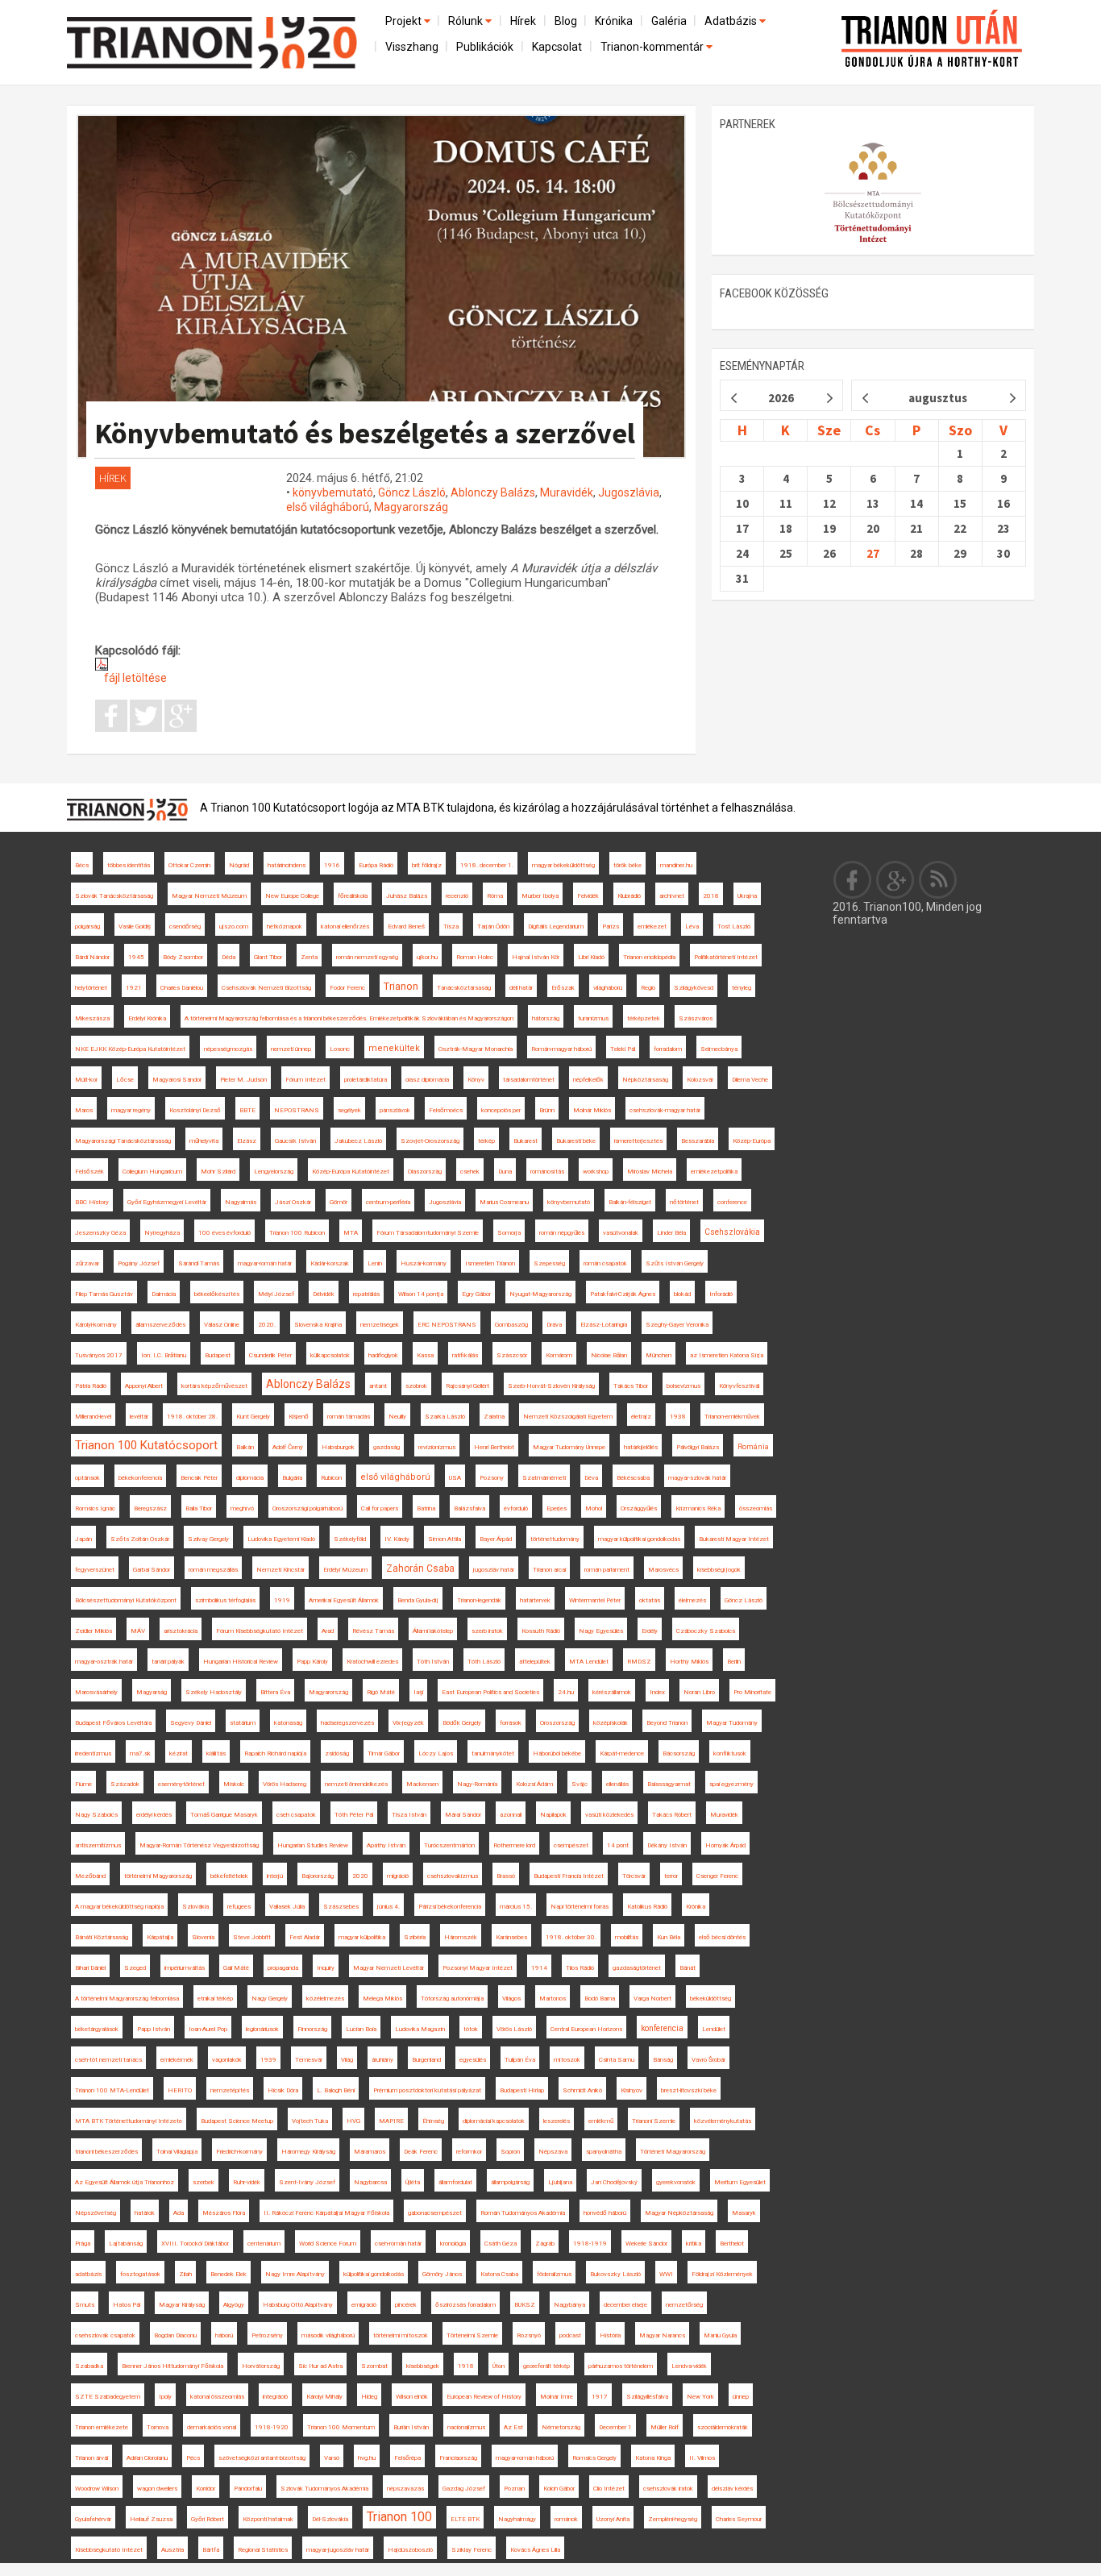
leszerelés (557, 2121)
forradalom (668, 1049)
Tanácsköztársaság (464, 988)
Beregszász (150, 1508)
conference (732, 1202)
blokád (682, 1294)
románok (566, 2519)
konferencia (662, 2028)
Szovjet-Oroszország (430, 1141)
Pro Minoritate (752, 1692)
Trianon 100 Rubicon (297, 1233)
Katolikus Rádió (647, 1907)
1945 (136, 957)
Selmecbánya (719, 1049)
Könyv (476, 1080)
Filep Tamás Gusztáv (104, 1294)
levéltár (139, 1417)
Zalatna (494, 1417)
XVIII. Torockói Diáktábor (195, 2244)
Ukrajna (747, 896)
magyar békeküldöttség (563, 865)
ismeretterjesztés (638, 1141)
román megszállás (213, 1570)
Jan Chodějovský (614, 2182)
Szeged (135, 1968)
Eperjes (557, 1508)
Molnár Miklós (592, 1110)
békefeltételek (229, 1876)
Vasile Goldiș (135, 927)
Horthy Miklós (689, 1662)
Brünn (547, 1110)
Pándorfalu (248, 2489)
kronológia (453, 2244)
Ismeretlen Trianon (490, 1263)
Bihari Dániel (90, 1968)
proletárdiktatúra (366, 1080)
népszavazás (405, 2489)
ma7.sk (140, 1753)
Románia (753, 1447)
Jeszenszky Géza (100, 1233)
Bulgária (292, 1478)
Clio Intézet (609, 2489)
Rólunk (467, 21)
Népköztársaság (645, 1080)
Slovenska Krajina (318, 1325)
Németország (561, 2427)
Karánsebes (511, 1937)
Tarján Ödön (493, 927)
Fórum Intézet (305, 1080)
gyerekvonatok (676, 2182)
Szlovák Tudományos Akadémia (324, 2489)
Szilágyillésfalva (647, 2397)
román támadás (349, 1417)
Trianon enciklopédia (649, 957)
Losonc (340, 1049)
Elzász (247, 1141)
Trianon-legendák (479, 1600)
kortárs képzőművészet (214, 1386)
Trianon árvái (91, 2458)
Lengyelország (274, 1172)
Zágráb (545, 2244)
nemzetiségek (380, 1325)
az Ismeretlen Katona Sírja (727, 1355)
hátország (546, 1018)
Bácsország (679, 1753)
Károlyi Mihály (324, 2397)
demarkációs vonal (212, 2427)
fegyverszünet (95, 1570)
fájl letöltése (134, 678)
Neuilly (397, 1417)
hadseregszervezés (347, 1723)
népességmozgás (228, 1049)
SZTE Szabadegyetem (108, 2397)
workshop (596, 1172)
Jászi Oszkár (293, 1202)
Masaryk (744, 2213)
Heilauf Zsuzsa (151, 2519)
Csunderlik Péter (270, 1355)
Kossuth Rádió (541, 1631)
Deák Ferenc (421, 2152)
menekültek (394, 1048)
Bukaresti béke (576, 1141)
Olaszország (425, 1172)
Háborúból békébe (557, 1753)
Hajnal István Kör (536, 957)
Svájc (580, 1784)
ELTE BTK (465, 2519)
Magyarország (411, 507)
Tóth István (433, 1662)
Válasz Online (222, 1325)
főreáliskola (353, 896)
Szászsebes (341, 1907)
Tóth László (484, 1662)
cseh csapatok (296, 1815)
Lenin (375, 1263)
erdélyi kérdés (154, 1815)
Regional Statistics (263, 2550)
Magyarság (152, 1692)
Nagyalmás (241, 1202)
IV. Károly (397, 1539)
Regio (648, 988)
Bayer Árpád (496, 1539)
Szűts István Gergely (675, 1263)
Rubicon (331, 1478)
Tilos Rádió (580, 1968)
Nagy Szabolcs (96, 1815)
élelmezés (692, 1600)
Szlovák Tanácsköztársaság (114, 896)
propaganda (283, 1968)
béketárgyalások (97, 2029)
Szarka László (445, 1417)
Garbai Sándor (152, 1570)
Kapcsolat (557, 47)
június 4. (388, 1907)
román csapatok (605, 1263)
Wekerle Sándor (646, 2244)
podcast (570, 2335)
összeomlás (756, 1508)
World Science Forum (328, 2244)
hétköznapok (285, 927)
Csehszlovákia (732, 1232)
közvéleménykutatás (723, 2121)
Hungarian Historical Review (241, 1662)
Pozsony (492, 1478)
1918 (466, 2366)
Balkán (245, 1447)
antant (378, 1386)
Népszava (553, 2152)
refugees (239, 1907)
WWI (666, 2274)
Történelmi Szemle (472, 2335)
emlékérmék (177, 2060)
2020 (360, 1876)
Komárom (559, 1355)
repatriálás (366, 1294)
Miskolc (234, 1784)
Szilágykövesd (694, 988)
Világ (347, 2060)
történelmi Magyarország (158, 1876)
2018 (711, 896)
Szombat (374, 2366)
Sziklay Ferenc (472, 2550)
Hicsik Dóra (283, 2090)
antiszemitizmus (98, 1845)
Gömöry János (442, 2274)
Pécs (193, 2458)
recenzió (457, 896)
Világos (511, 1998)
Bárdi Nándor (92, 957)
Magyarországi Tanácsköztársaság (123, 1141)
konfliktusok (730, 1753)
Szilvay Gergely (208, 1539)
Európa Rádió (376, 865)
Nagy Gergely (270, 1998)
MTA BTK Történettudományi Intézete (129, 2121)
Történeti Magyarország (673, 2152)
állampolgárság (510, 2182)
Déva (591, 1478)
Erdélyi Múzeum (345, 1570)
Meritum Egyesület (740, 2182)
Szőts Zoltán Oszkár (140, 1539)
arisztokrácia (181, 1631)
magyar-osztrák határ (104, 1662)
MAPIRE (391, 2121)
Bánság (663, 2060)
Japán (83, 1539)
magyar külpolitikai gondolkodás (639, 1539)
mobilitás (627, 1937)
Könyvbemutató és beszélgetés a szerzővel (365, 433)
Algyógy (234, 2305)
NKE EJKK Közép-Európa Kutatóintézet (130, 1049)
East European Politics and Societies (490, 1692)
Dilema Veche (750, 1080)
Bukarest (526, 1141)
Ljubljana (560, 2182)
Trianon (401, 986)
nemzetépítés (230, 2090)
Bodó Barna (600, 1998)
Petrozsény (267, 2335)
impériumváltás (185, 1968)
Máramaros (370, 2152)
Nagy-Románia (477, 1784)
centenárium (264, 2244)
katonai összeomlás (217, 2397)
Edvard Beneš (406, 927)
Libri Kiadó (591, 957)
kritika (694, 2244)
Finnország (312, 2029)
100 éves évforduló (224, 1233)
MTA (351, 1233)
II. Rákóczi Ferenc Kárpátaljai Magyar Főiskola (326, 2213)
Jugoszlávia (629, 492)
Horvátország (261, 2366)
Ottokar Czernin (189, 865)
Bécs (82, 865)
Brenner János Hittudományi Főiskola (172, 2366)
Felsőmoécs (446, 1110)
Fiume (83, 1784)
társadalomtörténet (529, 1080)
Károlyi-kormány (96, 1325)
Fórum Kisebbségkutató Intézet (260, 1631)
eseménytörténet (181, 1784)
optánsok (87, 1478)
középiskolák (611, 1723)
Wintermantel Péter (595, 1600)
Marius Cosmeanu (504, 1202)
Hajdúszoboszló (410, 2550)
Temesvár (309, 2060)
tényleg (742, 988)
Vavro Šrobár (708, 2060)
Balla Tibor (199, 1508)
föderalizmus (554, 2274)
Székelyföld (350, 1539)
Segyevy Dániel (191, 1723)
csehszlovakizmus (453, 1876)
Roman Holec (475, 957)
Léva (692, 927)
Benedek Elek (229, 2274)
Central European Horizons (586, 2029)
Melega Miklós (382, 1998)
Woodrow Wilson (97, 2489)
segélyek (349, 1110)
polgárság (87, 927)
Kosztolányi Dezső (195, 1110)
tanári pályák (168, 1662)
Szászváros (696, 1018)
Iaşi (418, 1692)
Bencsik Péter (199, 1478)
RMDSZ (639, 1662)
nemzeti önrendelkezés (356, 1784)
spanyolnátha (604, 2152)
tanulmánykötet (493, 1753)
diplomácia (250, 1478)
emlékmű (601, 2121)
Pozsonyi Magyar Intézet (478, 1968)
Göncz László (412, 492)
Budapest (218, 1355)
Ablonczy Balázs (493, 492)
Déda (229, 957)
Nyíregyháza (162, 1233)
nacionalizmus (466, 2427)
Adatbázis (732, 21)
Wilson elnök (412, 2397)
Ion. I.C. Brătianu (164, 1355)
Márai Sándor (463, 1815)
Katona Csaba (499, 2274)
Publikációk (485, 47)
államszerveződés (160, 1325)
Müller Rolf (665, 2427)
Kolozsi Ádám (534, 1784)
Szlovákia (195, 1907)
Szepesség (549, 1263)
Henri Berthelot (494, 1447)
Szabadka (89, 2366)
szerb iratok (487, 1631)
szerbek (204, 2182)
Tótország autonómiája (452, 1998)
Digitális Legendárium (556, 927)
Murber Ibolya (540, 896)
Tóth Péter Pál (354, 1815)
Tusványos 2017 (99, 1355)
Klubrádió (629, 896)
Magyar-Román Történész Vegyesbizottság (199, 1845)
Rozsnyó (529, 2335)
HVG (353, 2121)
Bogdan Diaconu (175, 2335)
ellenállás (617, 1784)
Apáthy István (386, 1845)
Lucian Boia (361, 2029)
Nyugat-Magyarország (540, 1294)
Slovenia (203, 1937)
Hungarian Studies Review (313, 1845)
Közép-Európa (752, 1141)
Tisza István (409, 1815)
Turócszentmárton (449, 1845)
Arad (328, 1631)
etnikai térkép (215, 1998)
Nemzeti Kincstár (280, 1570)
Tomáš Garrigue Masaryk (224, 1815)
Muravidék (567, 492)
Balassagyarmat (669, 1784)
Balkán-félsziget (630, 1202)
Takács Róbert (672, 1815)
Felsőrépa (407, 2458)
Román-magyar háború (561, 1049)
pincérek (406, 2305)
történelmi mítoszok (401, 2335)
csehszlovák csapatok (105, 2335)
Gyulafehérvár (93, 2519)
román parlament (607, 1570)
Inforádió (721, 1294)
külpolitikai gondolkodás (374, 2274)
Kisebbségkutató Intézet (109, 2550)
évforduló (516, 1508)
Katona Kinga (653, 2458)
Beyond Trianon (667, 1723)
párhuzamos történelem (621, 2366)
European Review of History (484, 2397)
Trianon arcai (549, 1570)
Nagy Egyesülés (601, 1631)
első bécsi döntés (722, 1937)
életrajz (641, 1417)
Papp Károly (312, 1662)
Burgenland (426, 2060)
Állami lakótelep (433, 1631)
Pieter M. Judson (243, 1080)
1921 (134, 988)
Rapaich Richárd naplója (275, 1753)
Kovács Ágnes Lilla (535, 2550)
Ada (179, 2213)
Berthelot (732, 2244)
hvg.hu (367, 2458)
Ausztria (172, 2550)
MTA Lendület (589, 1662)
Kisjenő (299, 1417)
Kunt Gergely (253, 1417)
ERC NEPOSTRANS (447, 1325)
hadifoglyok (383, 1355)
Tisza (451, 927)
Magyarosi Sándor (177, 1080)
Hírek (523, 21)
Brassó (506, 1876)
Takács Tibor (631, 1386)
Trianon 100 (399, 2517)
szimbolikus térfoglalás (225, 1600)
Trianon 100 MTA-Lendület (112, 2090)
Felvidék (588, 896)
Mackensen (422, 1784)
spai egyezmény (731, 1784)
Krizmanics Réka (698, 1508)
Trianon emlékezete (102, 2427)
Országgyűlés (639, 1508)
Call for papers (380, 1508)
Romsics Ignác (95, 1508)
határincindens (287, 865)
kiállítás (216, 1753)
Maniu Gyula (720, 2335)
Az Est (513, 2427)
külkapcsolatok (330, 1355)
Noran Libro (699, 1692)
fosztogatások (140, 2274)
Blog (566, 21)
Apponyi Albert (144, 1386)
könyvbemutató (333, 492)
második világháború (328, 2335)
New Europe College (292, 896)
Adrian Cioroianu (147, 2458)
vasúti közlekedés (609, 1815)
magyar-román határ (265, 1263)
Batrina (426, 1508)
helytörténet (91, 988)
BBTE (247, 1110)
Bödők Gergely (462, 1723)
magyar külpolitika (362, 1937)
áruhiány (382, 2060)
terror (671, 1876)
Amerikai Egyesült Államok (344, 1600)
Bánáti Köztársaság (102, 1937)
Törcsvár (634, 1876)
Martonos (553, 1998)
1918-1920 (272, 2427)
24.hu (566, 1692)
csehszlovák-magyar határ (665, 1110)
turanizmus (593, 1018)
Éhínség (433, 2121)
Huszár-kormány (424, 1263)
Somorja (509, 1233)
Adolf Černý (288, 1447)
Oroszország (557, 1723)
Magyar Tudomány (732, 1723)
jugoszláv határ (494, 1570)
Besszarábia (698, 1141)
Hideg (369, 2397)
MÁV (138, 1631)
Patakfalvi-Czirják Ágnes (623, 1294)
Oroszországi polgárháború (307, 1508)
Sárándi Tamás (199, 1263)
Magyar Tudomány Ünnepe (569, 1447)
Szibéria (415, 1937)
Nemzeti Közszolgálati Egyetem (568, 1417)
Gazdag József (464, 2489)
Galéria (669, 21)
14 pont (618, 1845)
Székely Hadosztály (214, 1692)
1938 (678, 1417)
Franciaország (458, 2458)
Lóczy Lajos (436, 1753)
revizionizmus (437, 1447)
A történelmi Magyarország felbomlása (127, 1998)
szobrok (416, 1386)
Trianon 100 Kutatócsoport (146, 1445)
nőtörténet (684, 1202)
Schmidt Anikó (582, 2090)
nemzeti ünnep (291, 1049)
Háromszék (461, 1937)
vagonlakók (227, 2060)
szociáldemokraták (723, 2427)
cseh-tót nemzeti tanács (108, 2060)
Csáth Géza (501, 2244)
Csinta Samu (617, 2060)
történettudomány (555, 1539)
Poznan (514, 2489)
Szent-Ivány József (307, 2182)
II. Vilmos (702, 2458)
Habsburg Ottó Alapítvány (298, 2305)
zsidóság (337, 1753)
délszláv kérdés (732, 2489)
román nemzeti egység (367, 957)
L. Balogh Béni (336, 2090)
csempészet (571, 1845)
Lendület (714, 2029)
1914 (539, 1968)
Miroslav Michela (650, 1172)
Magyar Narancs (662, 2335)
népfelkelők (588, 1080)
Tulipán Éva (520, 2060)
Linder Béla (671, 1233)
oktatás (650, 1600)
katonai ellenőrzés (345, 927)
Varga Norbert (652, 1998)
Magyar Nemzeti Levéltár (388, 1968)
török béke (627, 865)
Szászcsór (512, 1355)
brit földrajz (427, 865)
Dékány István (667, 1845)
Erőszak (563, 988)
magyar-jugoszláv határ (338, 2550)
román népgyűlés (562, 1233)
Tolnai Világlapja (177, 2152)
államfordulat (455, 2182)
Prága (83, 2244)
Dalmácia (164, 1294)
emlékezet (652, 927)
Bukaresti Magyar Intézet (734, 1539)
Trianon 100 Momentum (341, 2427)
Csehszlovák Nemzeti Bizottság (266, 988)
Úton (499, 2366)
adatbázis (88, 2274)
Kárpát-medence (622, 1753)
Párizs (611, 927)
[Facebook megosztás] (111, 719)
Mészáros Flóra (224, 2213)
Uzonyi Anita (613, 2519)
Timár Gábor (384, 1753)
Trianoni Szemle (654, 2121)
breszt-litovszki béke (689, 2090)
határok (145, 2213)
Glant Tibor (268, 957)
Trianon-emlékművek (732, 1417)
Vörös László (514, 2029)
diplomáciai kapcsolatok (494, 2121)
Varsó (332, 2458)
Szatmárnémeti (544, 1478)
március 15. (516, 1907)
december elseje (625, 2305)
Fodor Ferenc (347, 988)
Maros (84, 1110)
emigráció (364, 2305)
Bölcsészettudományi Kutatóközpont (126, 1600)
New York (700, 2397)
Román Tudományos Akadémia (523, 2213)
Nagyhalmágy (517, 2519)
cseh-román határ (398, 2244)
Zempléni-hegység (673, 2519)
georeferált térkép (546, 2366)
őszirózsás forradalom (465, 2305)
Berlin (734, 1662)
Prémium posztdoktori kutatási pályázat (427, 2090)
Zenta (309, 957)
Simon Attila (445, 1539)
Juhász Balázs (407, 896)
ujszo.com (234, 927)
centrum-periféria (388, 1202)
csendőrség (185, 927)
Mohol (594, 1508)
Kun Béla (669, 1937)
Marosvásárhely (96, 1692)
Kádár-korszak (330, 1263)
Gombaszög (511, 1325)
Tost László (734, 927)
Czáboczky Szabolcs (706, 1631)
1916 (332, 865)
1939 (268, 2060)
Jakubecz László (358, 1141)
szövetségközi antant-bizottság (262, 2458)
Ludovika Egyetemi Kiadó (281, 1539)
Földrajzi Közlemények (722, 2274)
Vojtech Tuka (310, 2121)
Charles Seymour (739, 2519)
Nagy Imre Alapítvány (295, 2274)
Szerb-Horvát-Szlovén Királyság (551, 1386)
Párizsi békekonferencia (450, 1907)
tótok (471, 2029)
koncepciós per (501, 1110)
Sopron (510, 2152)
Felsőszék (89, 1172)
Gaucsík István (295, 1141)
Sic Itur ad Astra (320, 2366)
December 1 (615, 2427)
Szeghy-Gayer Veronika (677, 1325)
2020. (267, 1325)
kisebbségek (423, 2366)
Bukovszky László (615, 2274)
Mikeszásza (92, 1018)
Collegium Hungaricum (152, 1172)
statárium (243, 1723)
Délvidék (324, 1294)
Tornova (158, 2427)
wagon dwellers (157, 2489)
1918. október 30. (571, 1937)
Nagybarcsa (370, 2182)
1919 (282, 1600)
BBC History (92, 1202)
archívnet (672, 896)
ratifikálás (465, 1355)
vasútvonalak (621, 1233)
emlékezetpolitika (714, 1172)
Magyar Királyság (182, 2305)
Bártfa (211, 2550)
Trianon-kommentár (653, 47)
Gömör (339, 1202)
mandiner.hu (676, 865)
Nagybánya (569, 2305)
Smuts (85, 2305)
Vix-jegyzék (408, 1723)
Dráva (554, 1325)
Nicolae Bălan (609, 1355)
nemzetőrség (684, 2305)
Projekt (405, 21)
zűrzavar (87, 1263)
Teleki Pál (623, 1049)
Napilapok (553, 1815)
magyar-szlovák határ (697, 1478)
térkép (486, 1141)
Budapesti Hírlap (522, 2090)
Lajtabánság (126, 2244)
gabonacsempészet (435, 2213)
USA (455, 1478)
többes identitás (129, 865)
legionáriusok (262, 2029)
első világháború (328, 507)
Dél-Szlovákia (330, 2519)
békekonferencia (140, 1478)
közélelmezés (325, 1998)
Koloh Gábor (559, 2489)
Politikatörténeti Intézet (726, 957)
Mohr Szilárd (218, 1172)
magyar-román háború (525, 2458)
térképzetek (644, 1018)
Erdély (650, 1631)
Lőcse (125, 1080)
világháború (608, 988)
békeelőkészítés (217, 1294)
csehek (470, 1172)
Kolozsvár (700, 1080)
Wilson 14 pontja (421, 1294)
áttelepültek (535, 1662)
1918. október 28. (192, 1417)
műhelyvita (204, 1141)
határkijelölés (641, 1447)
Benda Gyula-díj (418, 1600)
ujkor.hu (427, 957)
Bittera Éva (275, 1692)
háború (224, 2335)
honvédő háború (605, 2213)
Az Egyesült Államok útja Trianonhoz (125, 2182)
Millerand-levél (93, 1417)
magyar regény (131, 1110)
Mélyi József (276, 1294)
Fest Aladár (305, 1937)
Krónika (614, 21)
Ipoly (165, 2397)
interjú (275, 1876)
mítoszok (567, 2060)
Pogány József (139, 1263)
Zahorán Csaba (420, 1568)
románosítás (547, 1172)
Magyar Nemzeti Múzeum (209, 896)
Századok (125, 1784)
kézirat (179, 1753)
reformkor (469, 2152)
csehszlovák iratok (668, 2489)
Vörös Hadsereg (285, 1784)
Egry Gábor (476, 1294)
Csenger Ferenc (717, 1876)
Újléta (413, 2182)
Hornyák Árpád (725, 1845)
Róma (495, 896)
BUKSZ (525, 2305)
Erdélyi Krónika (147, 1018)
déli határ (521, 988)
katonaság (288, 1723)
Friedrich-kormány (239, 2152)
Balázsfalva (469, 1508)
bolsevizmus (683, 1386)
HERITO (180, 2090)
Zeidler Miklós (93, 1631)
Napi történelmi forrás (580, 1907)
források (511, 1723)
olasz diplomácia (427, 1080)
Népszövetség (96, 2213)
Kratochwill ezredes (372, 1662)
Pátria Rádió (91, 1386)
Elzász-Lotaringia (604, 1325)
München (659, 1355)
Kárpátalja (160, 1937)
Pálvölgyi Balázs (698, 1447)
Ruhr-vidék (247, 2182)
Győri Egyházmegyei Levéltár (167, 1202)
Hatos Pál (127, 2305)
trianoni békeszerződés (106, 2152)
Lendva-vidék (689, 2366)
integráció (275, 2397)
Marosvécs (663, 1570)
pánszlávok (395, 1110)
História (610, 2335)
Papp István (154, 2029)
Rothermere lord (514, 1845)
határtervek (535, 1600)
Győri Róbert (208, 2519)
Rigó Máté (381, 1692)
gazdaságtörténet (637, 1968)
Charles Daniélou (182, 988)
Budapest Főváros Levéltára (113, 1723)
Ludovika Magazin (420, 2029)
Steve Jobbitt (252, 1937)
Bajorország (318, 1876)
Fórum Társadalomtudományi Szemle (428, 1233)
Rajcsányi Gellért (467, 1386)
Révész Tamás (373, 1631)
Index (657, 1692)
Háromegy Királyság (308, 2152)
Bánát (688, 1968)
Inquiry (326, 1968)
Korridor (206, 2489)
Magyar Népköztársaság (679, 2213)
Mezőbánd (90, 1876)
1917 (600, 2397)
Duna (505, 1172)
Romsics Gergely (594, 2458)
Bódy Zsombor (183, 957)
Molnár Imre (557, 2397)
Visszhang (412, 47)
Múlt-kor (86, 1080)
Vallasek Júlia (287, 1907)
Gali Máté (236, 1968)
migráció (398, 1876)
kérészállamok (612, 1692)
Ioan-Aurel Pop (208, 2029)
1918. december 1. (487, 865)
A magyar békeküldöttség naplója (119, 1907)
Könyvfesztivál (739, 1386)
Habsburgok (338, 1447)
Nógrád (239, 865)
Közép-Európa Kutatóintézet (351, 1172)
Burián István (411, 2427)
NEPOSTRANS (297, 1110)
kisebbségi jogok (719, 1570)
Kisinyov (632, 2090)
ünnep (741, 2397)
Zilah (185, 2274)
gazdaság (386, 1447)
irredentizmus (93, 1753)
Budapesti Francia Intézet (569, 1876)
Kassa (425, 1355)
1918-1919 (590, 2244)
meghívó (242, 1508)
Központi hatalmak (268, 2519)
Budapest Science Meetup (237, 2121)
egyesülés (473, 2060)
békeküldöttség (710, 1998)
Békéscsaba (633, 1478)
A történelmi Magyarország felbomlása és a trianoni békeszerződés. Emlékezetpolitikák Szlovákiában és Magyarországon (349, 1018)
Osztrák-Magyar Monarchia (476, 1049)
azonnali (511, 1815)
